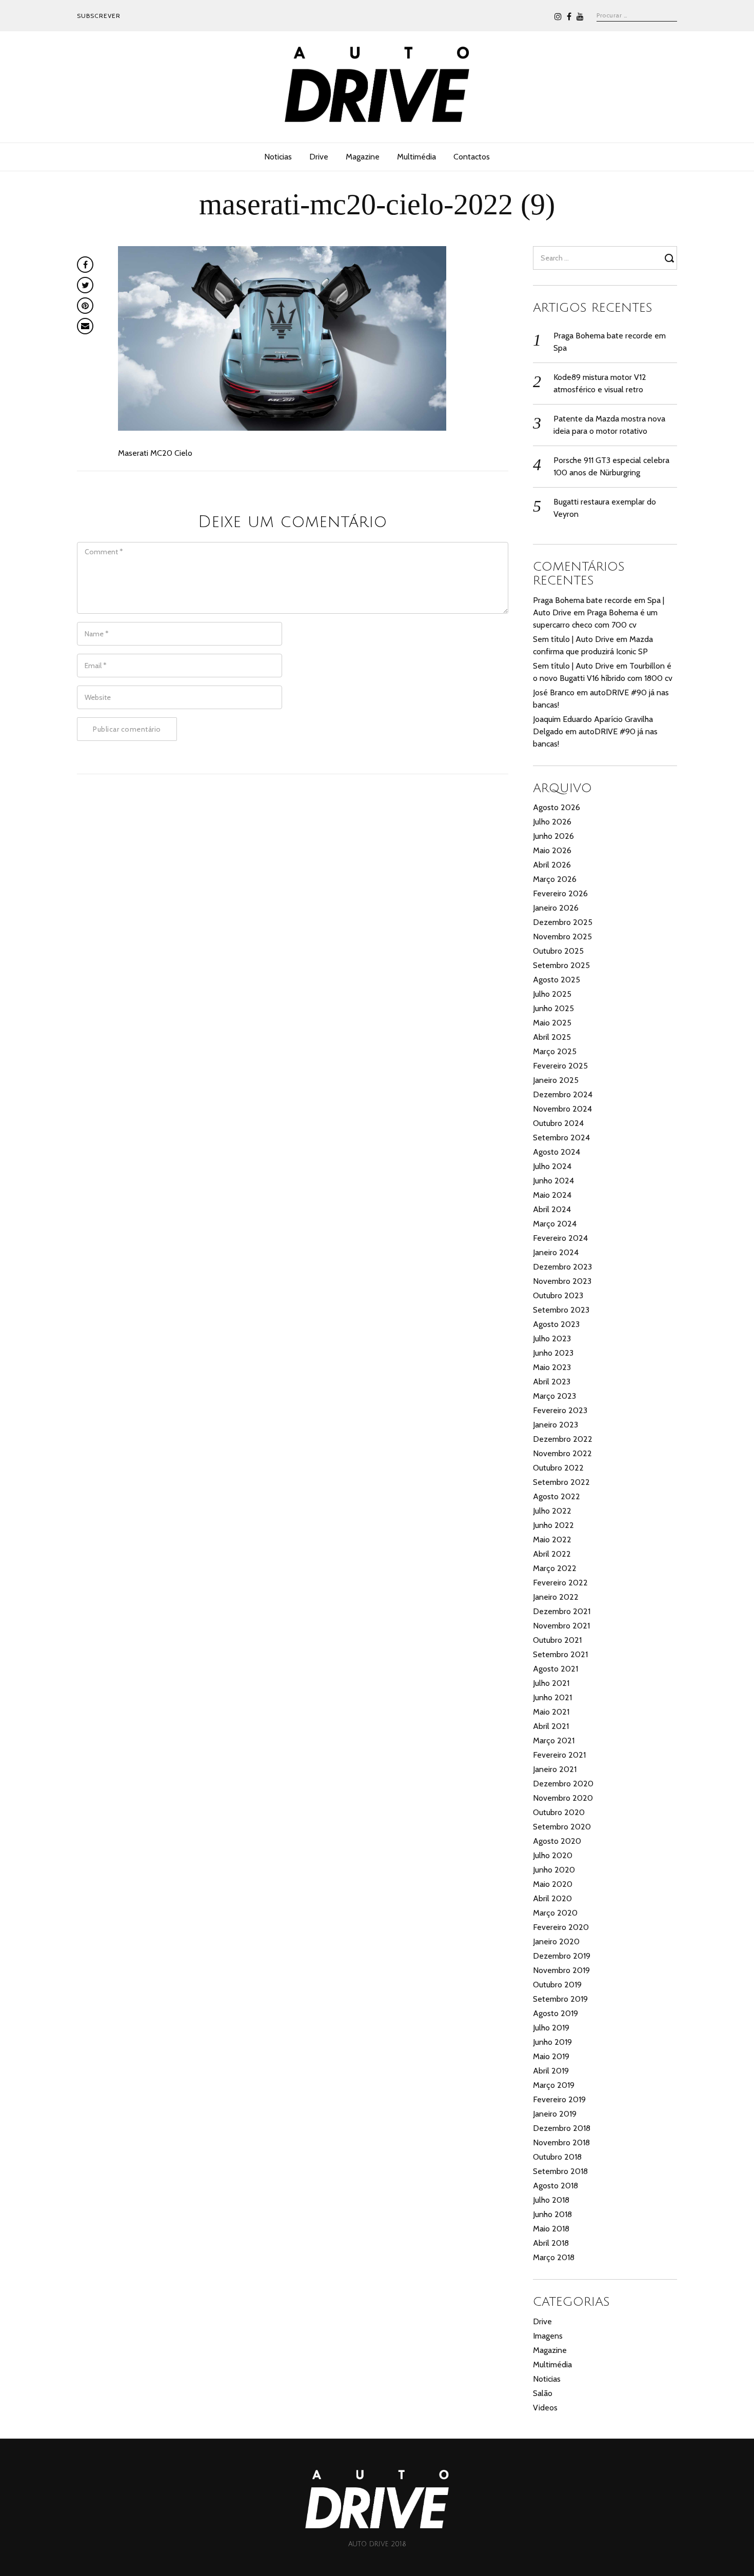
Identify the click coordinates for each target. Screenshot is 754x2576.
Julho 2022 (552, 1511)
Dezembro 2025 (563, 922)
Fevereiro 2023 (560, 1410)
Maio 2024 (552, 1195)
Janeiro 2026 (556, 908)
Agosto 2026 (557, 807)
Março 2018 (554, 2257)
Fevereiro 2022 (560, 1583)
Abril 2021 (551, 1726)
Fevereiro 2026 (560, 893)
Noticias (278, 157)
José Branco (554, 692)
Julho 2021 (551, 1683)
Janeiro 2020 (556, 1941)
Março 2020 (555, 1913)
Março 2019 (554, 2085)
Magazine (363, 157)
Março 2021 (554, 1740)
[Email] (85, 326)
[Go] (671, 258)
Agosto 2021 (555, 1669)
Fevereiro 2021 (559, 1755)
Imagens (548, 2336)
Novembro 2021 (561, 1626)
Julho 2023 (552, 1339)
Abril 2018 (551, 2243)
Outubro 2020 (559, 1812)
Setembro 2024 (561, 1138)
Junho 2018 (552, 2214)
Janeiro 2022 (556, 1597)
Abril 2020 (552, 1898)
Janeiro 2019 (555, 2114)
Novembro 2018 (561, 2142)
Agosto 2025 (557, 980)
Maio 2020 (553, 1884)
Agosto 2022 (557, 1496)
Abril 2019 (551, 2071)
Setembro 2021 (560, 1654)
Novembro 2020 (563, 1798)
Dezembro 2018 (562, 2128)
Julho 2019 (551, 2028)
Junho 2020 (554, 1870)
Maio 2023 (552, 1367)
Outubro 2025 (558, 951)
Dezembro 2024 (563, 1094)
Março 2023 (554, 1396)
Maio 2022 (552, 1539)
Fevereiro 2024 (560, 1238)
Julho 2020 (553, 1855)
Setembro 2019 (560, 1999)
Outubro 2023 (558, 1295)
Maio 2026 (552, 850)
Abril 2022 (552, 1554)
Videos (545, 2408)
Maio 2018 (551, 2229)
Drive (319, 157)
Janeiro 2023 (555, 1425)
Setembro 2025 (561, 965)
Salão (543, 2393)
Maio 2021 (551, 1712)
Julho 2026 (552, 822)
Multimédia (416, 157)
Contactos (472, 157)
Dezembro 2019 (562, 1956)
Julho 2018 (551, 2200)
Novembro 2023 (562, 1281)
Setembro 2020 (562, 1827)
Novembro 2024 (562, 1109)
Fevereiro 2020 (561, 1927)
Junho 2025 (553, 1008)
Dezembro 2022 (563, 1439)
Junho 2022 (553, 1525)
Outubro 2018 (557, 2157)
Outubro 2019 (557, 1985)
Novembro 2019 (561, 1970)
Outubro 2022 (558, 1468)
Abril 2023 (552, 1382)
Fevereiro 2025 (560, 1066)
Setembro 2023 (561, 1310)
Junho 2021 (552, 1697)
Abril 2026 (552, 865)
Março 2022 (555, 1568)
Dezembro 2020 (563, 1784)
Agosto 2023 (556, 1324)
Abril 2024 (552, 1209)
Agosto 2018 (555, 2186)
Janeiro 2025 (556, 1080)
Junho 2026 (553, 836)
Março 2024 (555, 1224)
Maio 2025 (552, 1023)
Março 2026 (555, 879)
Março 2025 (555, 1051)
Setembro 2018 (560, 2171)
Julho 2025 (552, 994)
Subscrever (99, 16)
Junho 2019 (552, 2042)
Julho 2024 (552, 1166)
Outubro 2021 (557, 1640)
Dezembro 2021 (562, 1611)
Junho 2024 (553, 1181)
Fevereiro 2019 (559, 2099)
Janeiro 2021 (555, 1769)
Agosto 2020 (557, 1841)
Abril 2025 (552, 1037)
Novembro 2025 (562, 937)
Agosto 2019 (555, 2013)
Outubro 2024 (558, 1123)
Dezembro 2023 (562, 1267)
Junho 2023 (553, 1353)
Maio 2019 (551, 2056)
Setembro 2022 (561, 1482)
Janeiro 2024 (556, 1252)
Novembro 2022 (562, 1453)
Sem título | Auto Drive (573, 639)
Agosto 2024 (557, 1152)
